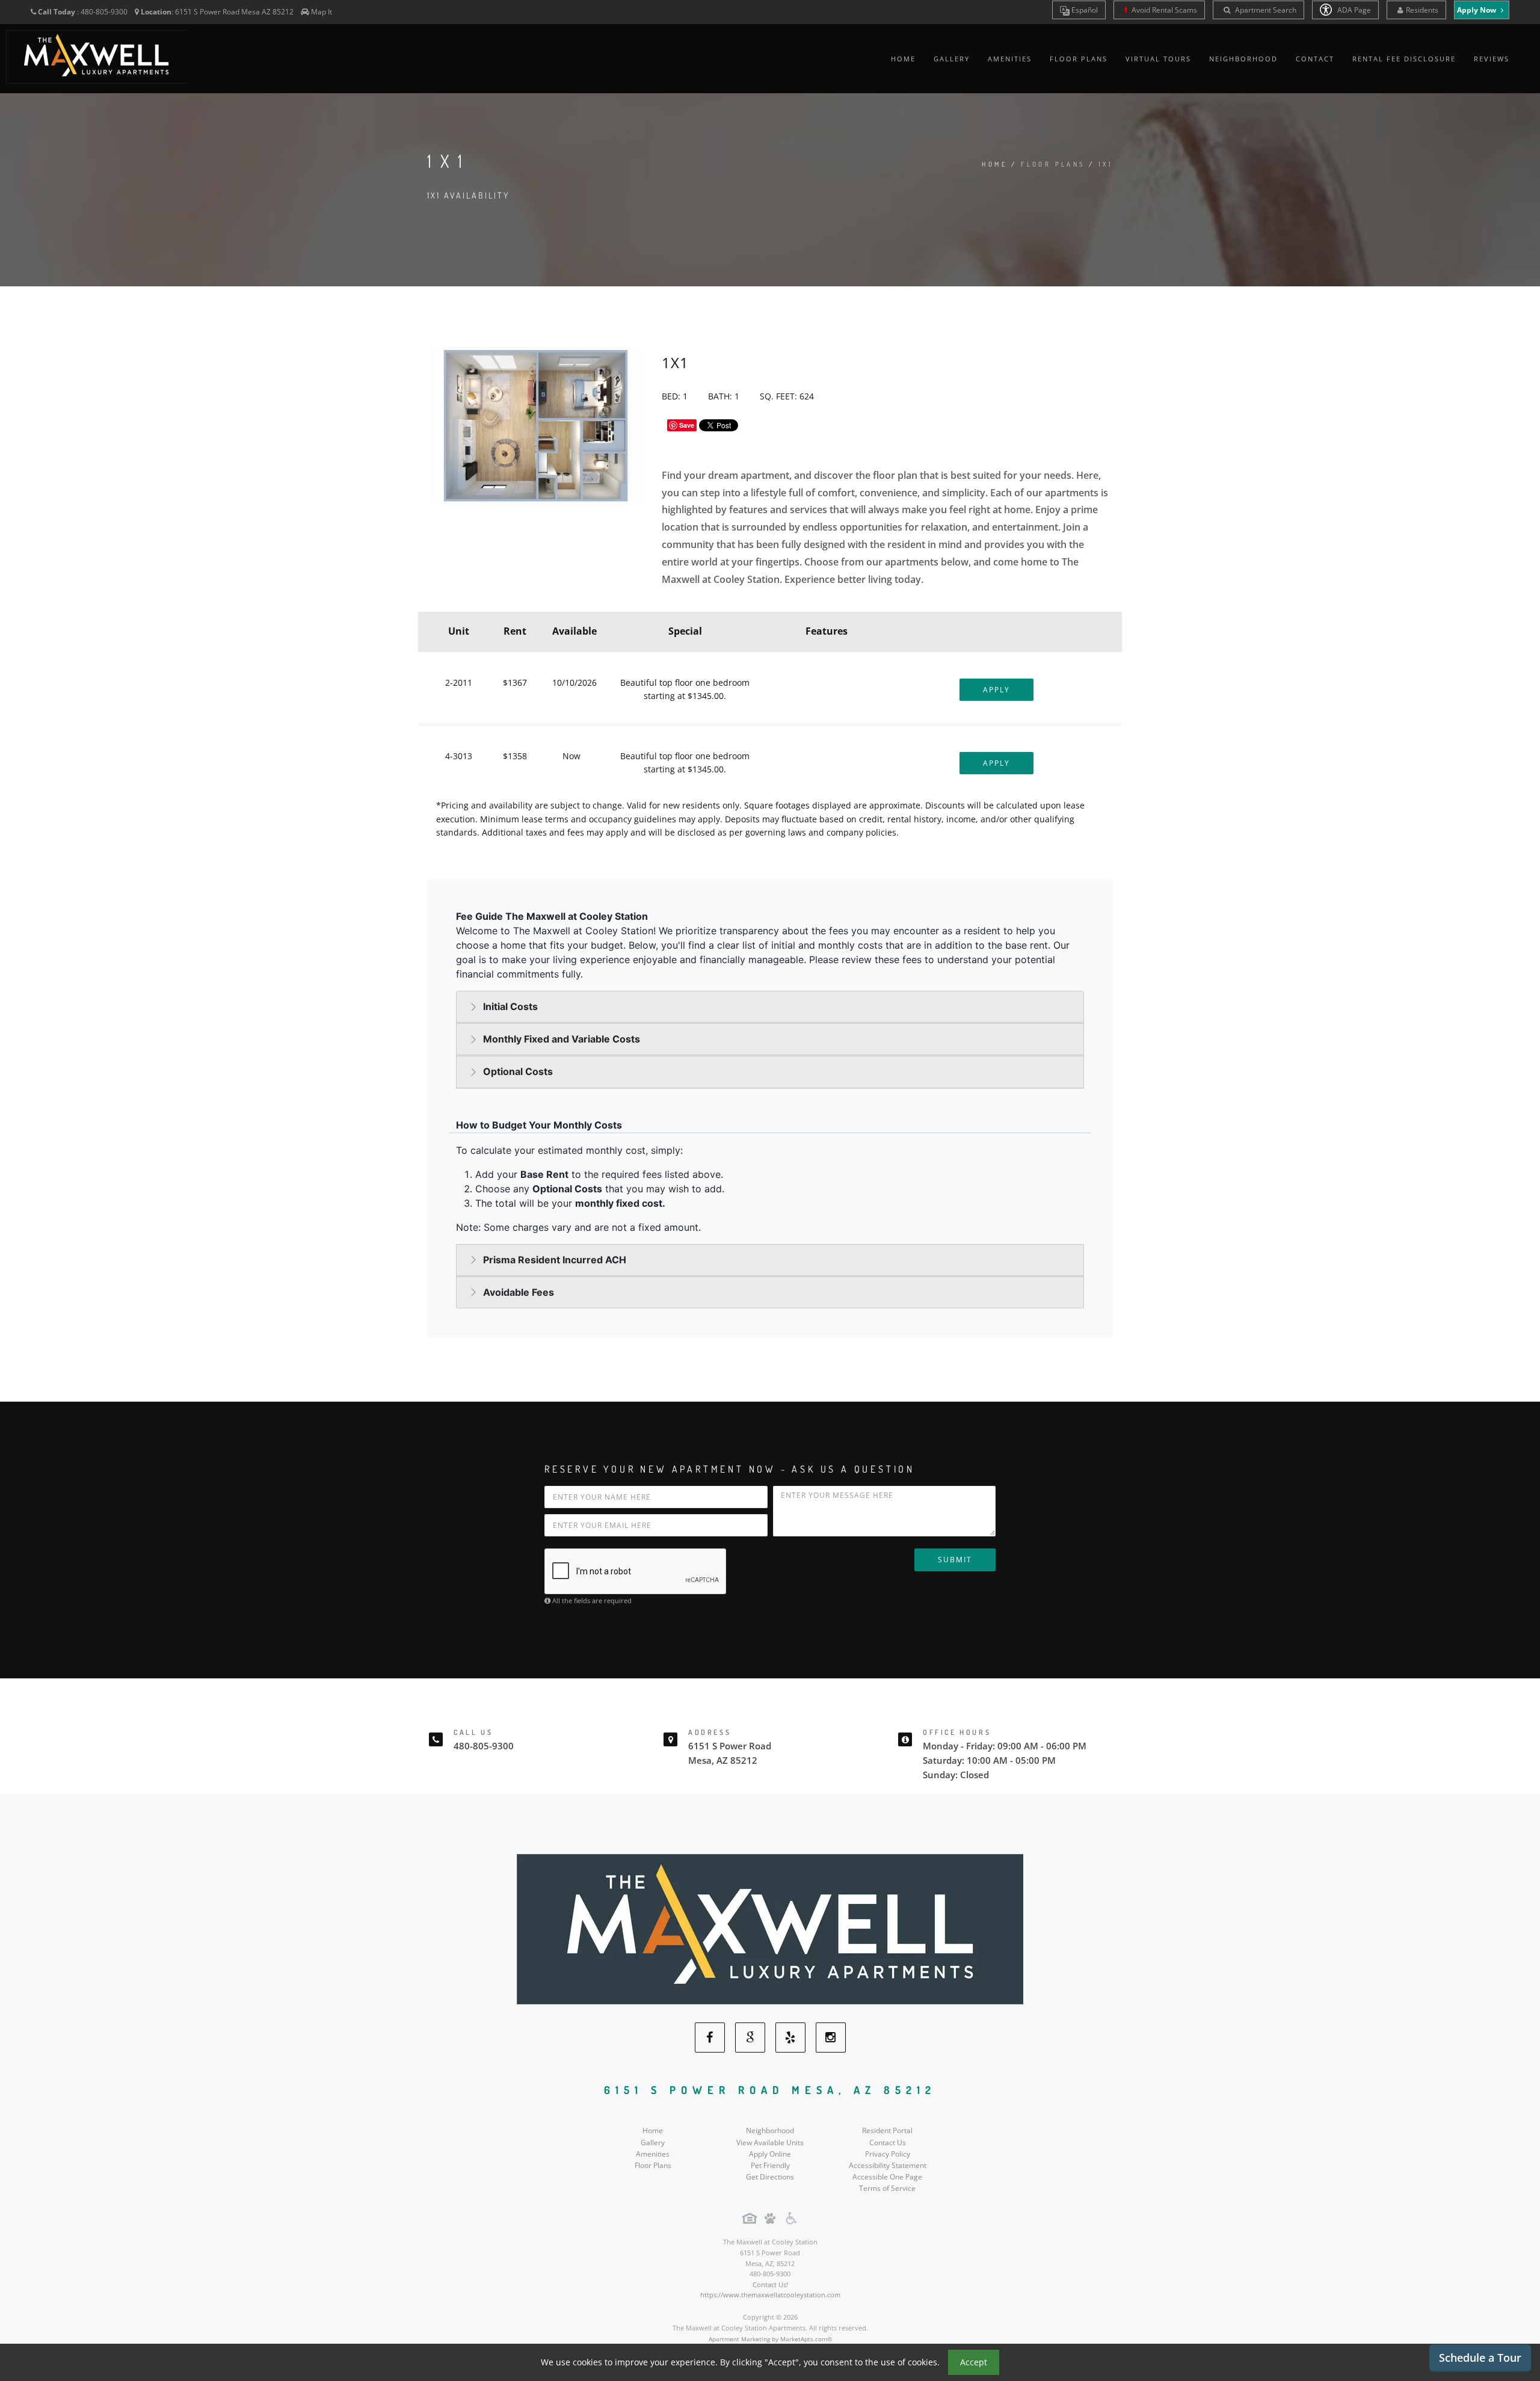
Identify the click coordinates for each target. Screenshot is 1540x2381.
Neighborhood (1243, 59)
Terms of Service (887, 2188)
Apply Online (770, 2154)
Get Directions (770, 2177)
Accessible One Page (887, 2177)
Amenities (1010, 59)
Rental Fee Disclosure (1404, 59)
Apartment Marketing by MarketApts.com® (770, 2339)
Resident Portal (887, 2130)
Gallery (952, 59)
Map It (322, 12)
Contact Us (888, 2142)
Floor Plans (1079, 59)
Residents (1422, 10)
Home (903, 59)
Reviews (1492, 59)
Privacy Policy (888, 2154)
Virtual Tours (1158, 59)
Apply (996, 690)
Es (1084, 10)
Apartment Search (1265, 10)
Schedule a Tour (1480, 2358)
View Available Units (770, 2142)
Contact (1315, 59)
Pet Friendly (770, 2165)
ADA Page (1353, 10)
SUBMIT (955, 1560)
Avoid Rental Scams (1163, 10)
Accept (974, 2362)
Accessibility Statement (888, 2165)
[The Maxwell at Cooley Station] (770, 1928)
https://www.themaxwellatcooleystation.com (770, 2295)
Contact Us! (770, 2284)
